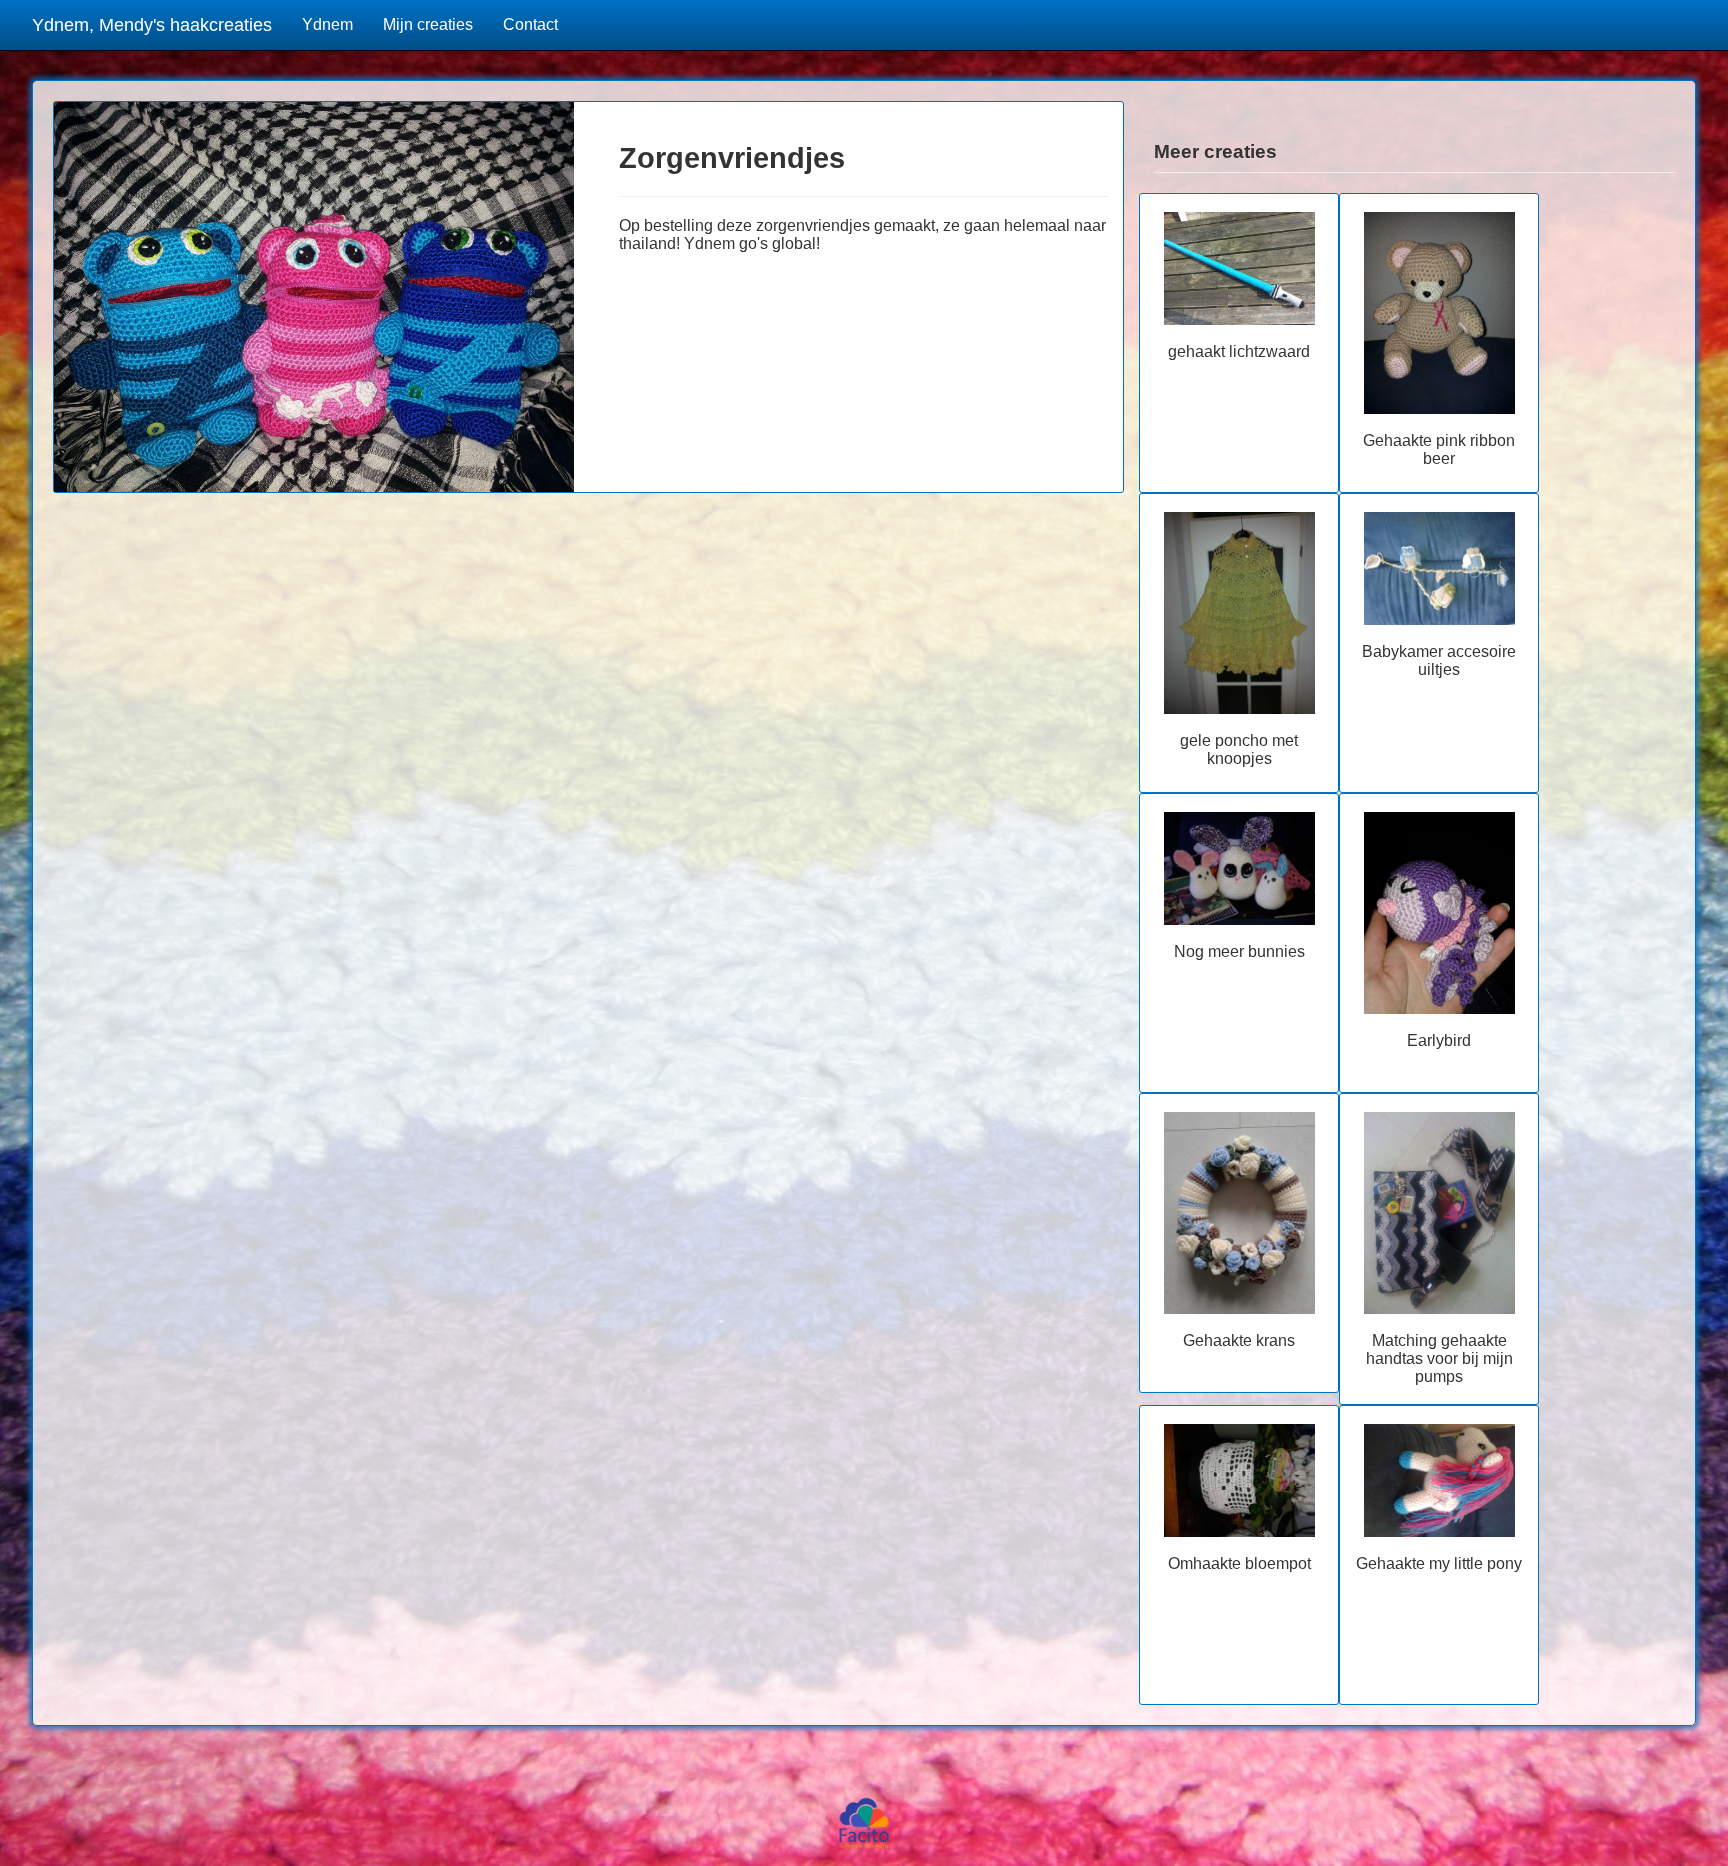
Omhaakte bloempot (1239, 1563)
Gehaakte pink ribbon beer (1439, 449)
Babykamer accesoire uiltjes (1439, 660)
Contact (530, 24)
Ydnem (327, 24)
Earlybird (1439, 1040)
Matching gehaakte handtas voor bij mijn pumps (1439, 1358)
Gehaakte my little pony (1439, 1563)
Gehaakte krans (1239, 1340)
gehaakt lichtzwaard (1239, 351)
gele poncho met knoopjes (1239, 749)
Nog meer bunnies (1239, 951)
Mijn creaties (428, 24)
